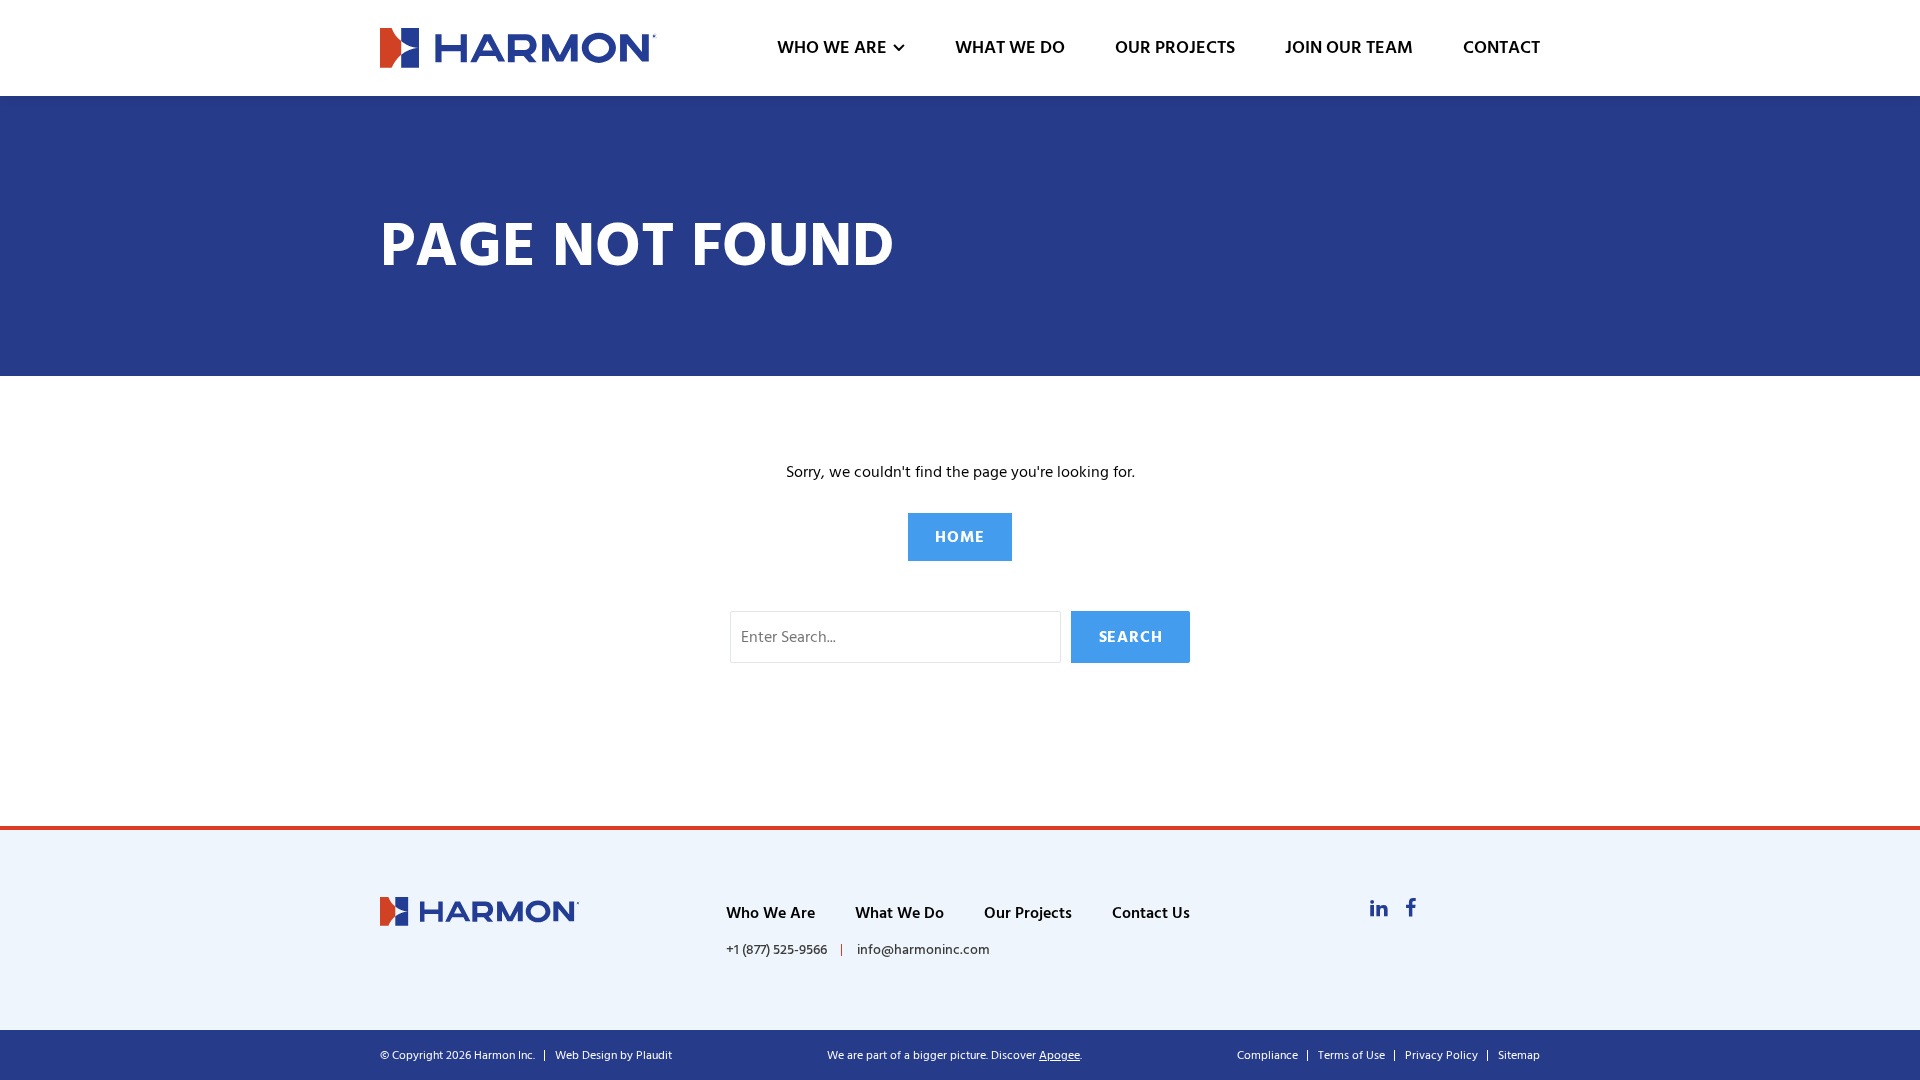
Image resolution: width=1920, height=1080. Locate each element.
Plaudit (654, 1055)
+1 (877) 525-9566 (776, 950)
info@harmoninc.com (923, 949)
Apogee (1059, 1055)
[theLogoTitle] (518, 48)
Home (959, 537)
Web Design (586, 1055)
